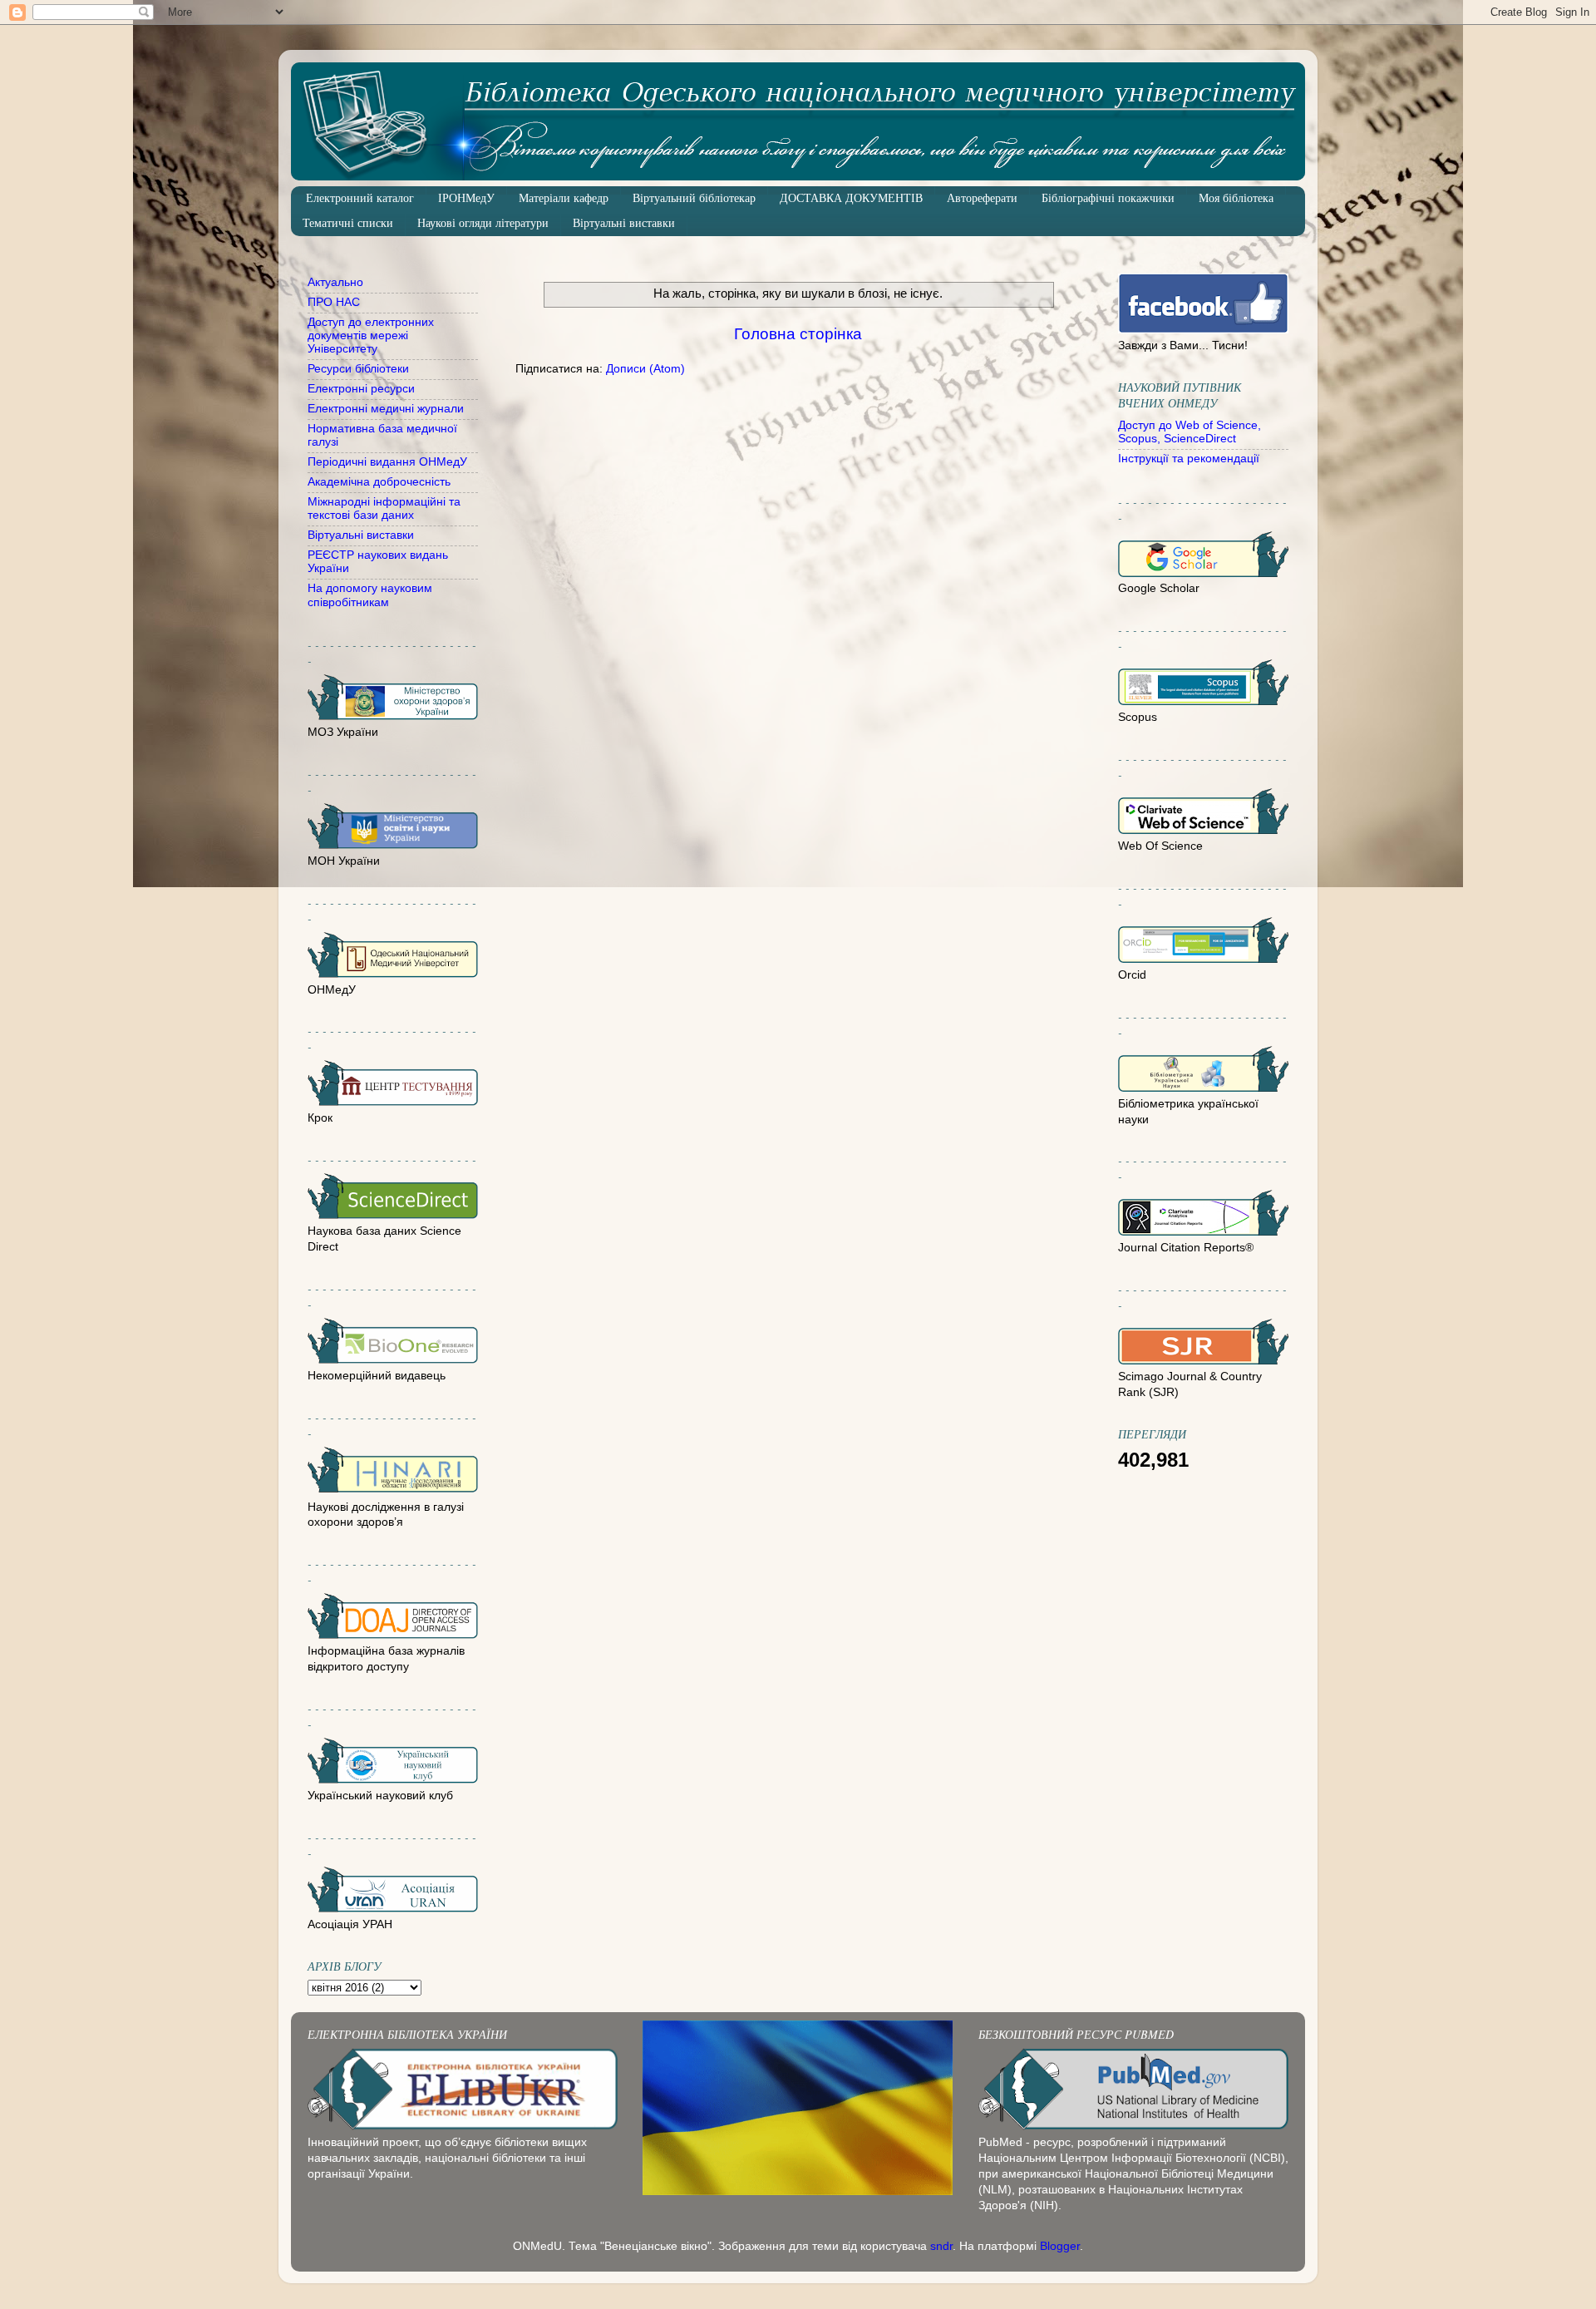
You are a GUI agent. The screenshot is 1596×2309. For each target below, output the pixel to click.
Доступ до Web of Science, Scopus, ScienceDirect (1190, 432)
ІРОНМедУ (466, 198)
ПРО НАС (334, 302)
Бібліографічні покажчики (1108, 198)
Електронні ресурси (361, 389)
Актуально (335, 282)
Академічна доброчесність (379, 482)
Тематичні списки (348, 223)
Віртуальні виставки (624, 223)
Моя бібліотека (1236, 198)
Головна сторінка (798, 334)
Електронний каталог (360, 198)
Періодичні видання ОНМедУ (387, 462)
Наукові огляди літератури (483, 223)
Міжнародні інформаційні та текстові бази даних (384, 508)
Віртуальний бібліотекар (694, 198)
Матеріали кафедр (564, 198)
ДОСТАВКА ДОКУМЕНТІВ (851, 198)
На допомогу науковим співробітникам (370, 595)
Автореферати (982, 198)
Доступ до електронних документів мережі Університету (371, 335)
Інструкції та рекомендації (1189, 459)
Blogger (1060, 2246)
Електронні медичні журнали (386, 409)
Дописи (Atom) (645, 369)
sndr (941, 2246)
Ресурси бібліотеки (358, 369)
